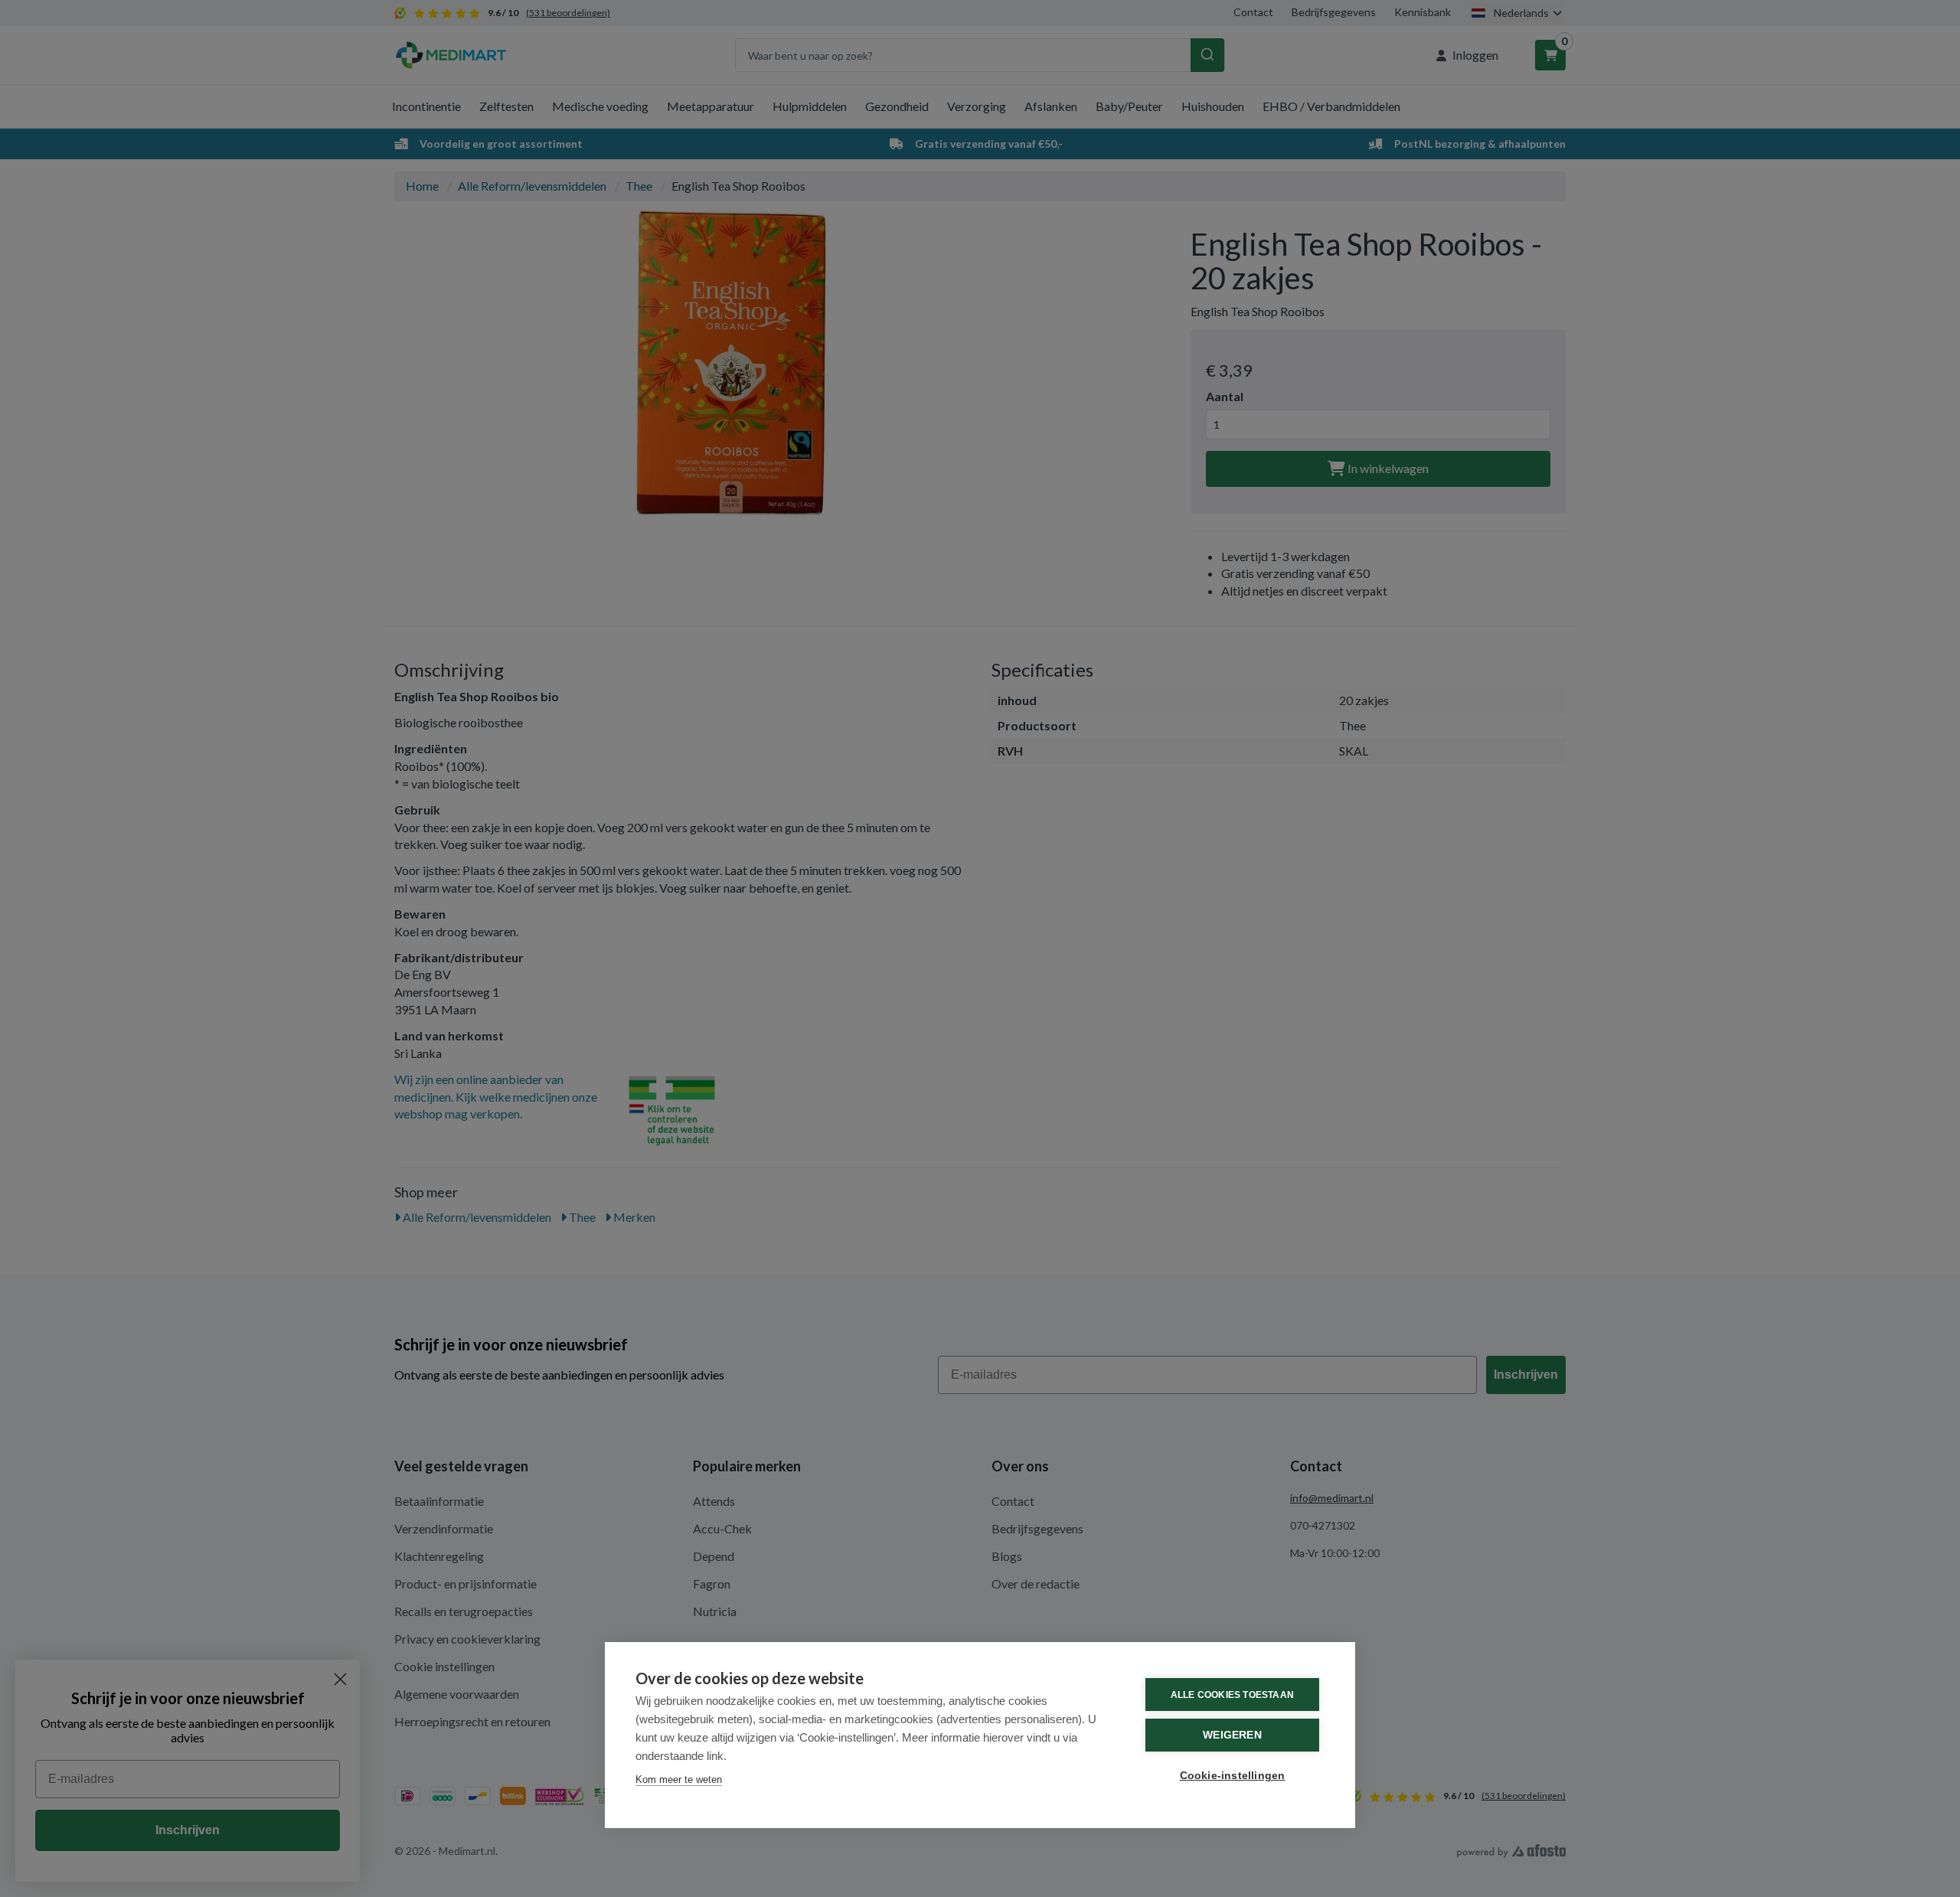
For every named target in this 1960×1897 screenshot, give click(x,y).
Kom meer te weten (679, 1779)
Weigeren (1232, 1735)
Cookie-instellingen (1233, 1776)
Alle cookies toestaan (1232, 1695)
